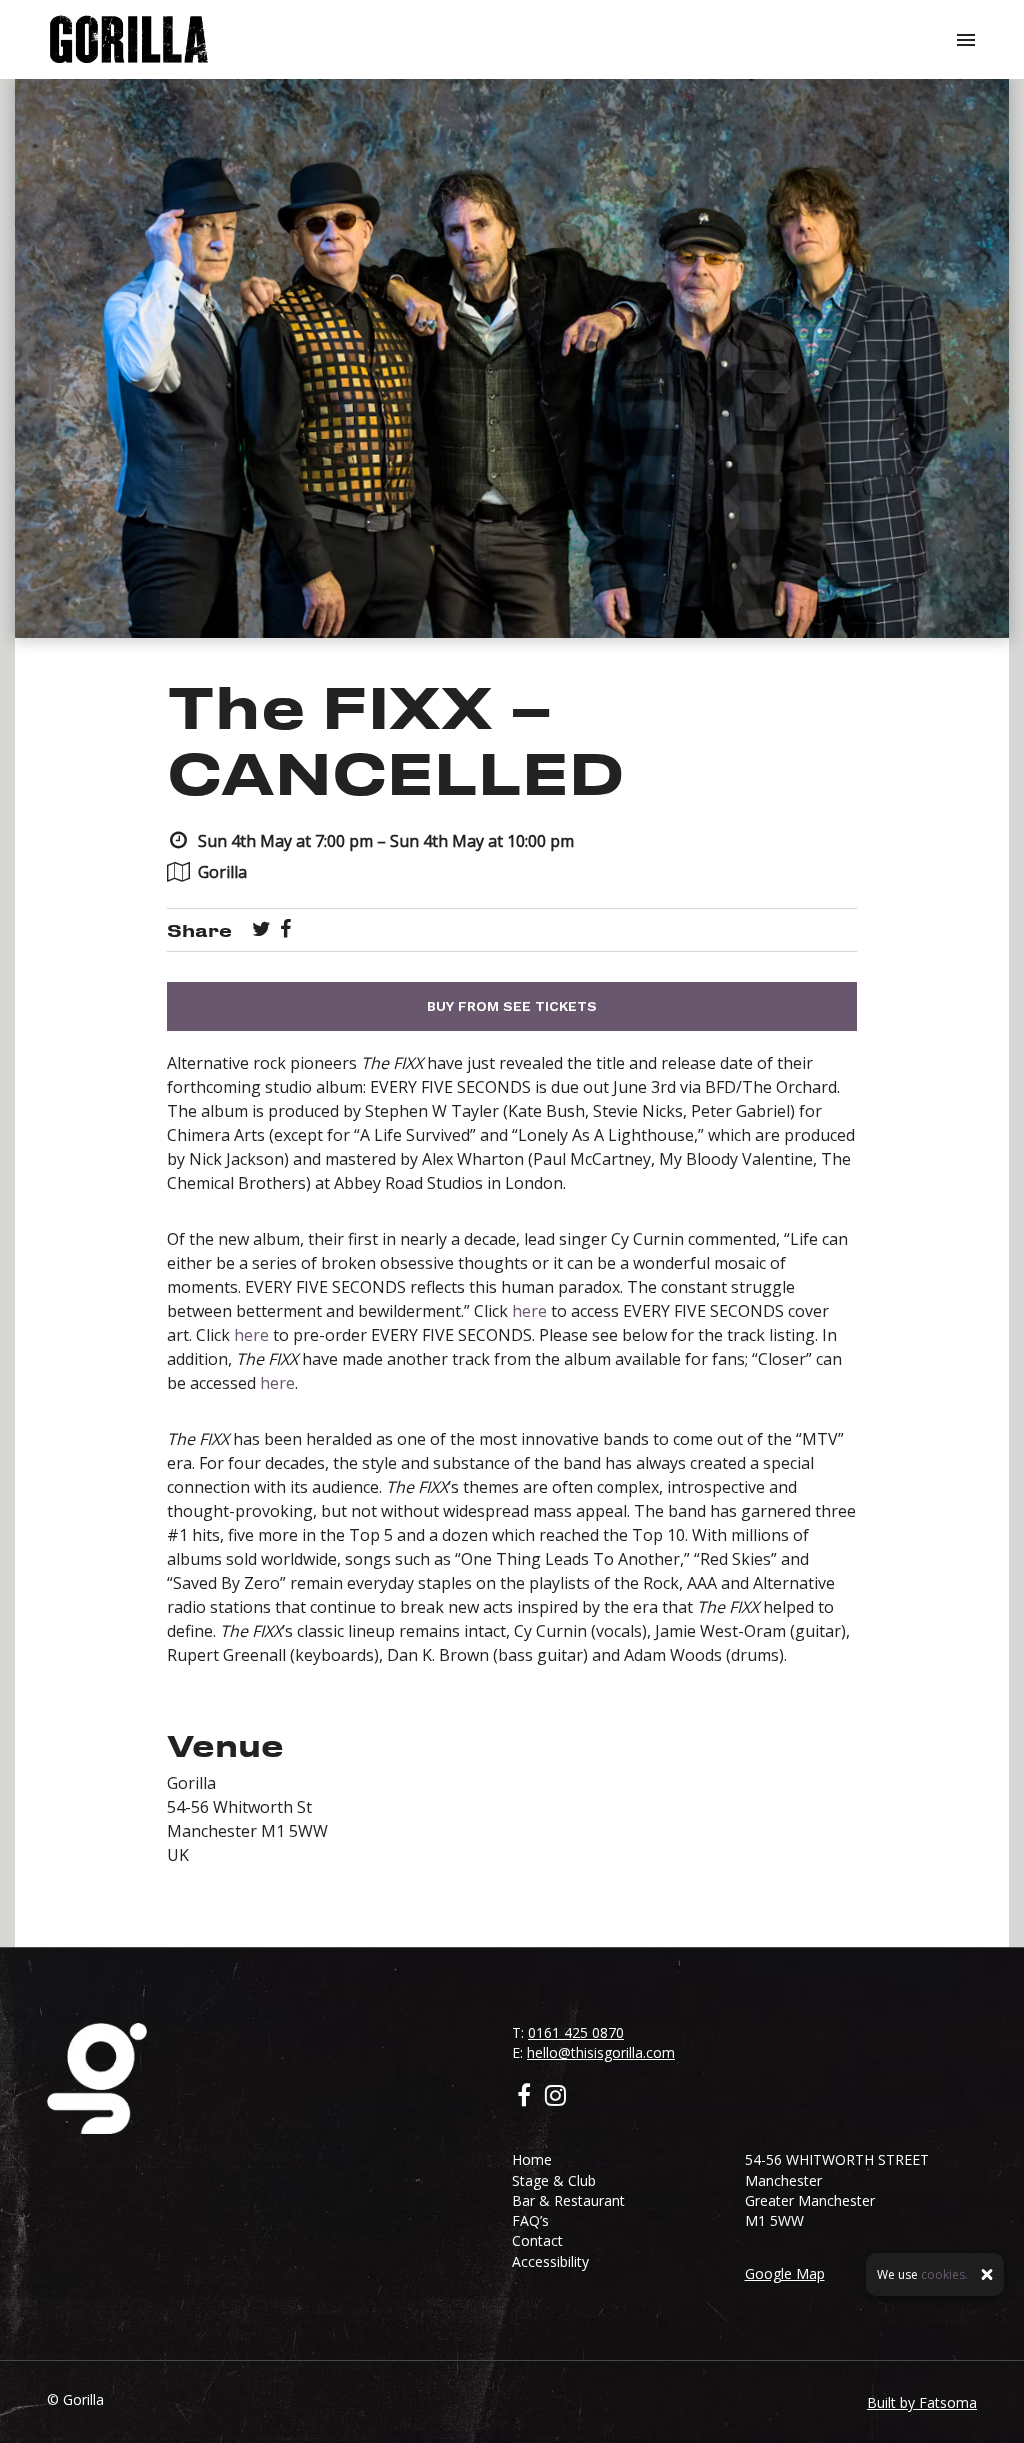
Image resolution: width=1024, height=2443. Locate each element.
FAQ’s (530, 2220)
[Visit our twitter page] (261, 930)
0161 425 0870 (576, 2032)
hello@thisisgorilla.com (601, 2052)
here (529, 1311)
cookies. (944, 2274)
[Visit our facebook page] (285, 930)
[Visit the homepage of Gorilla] (129, 39)
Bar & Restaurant (568, 2200)
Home (532, 2159)
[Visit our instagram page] (555, 2098)
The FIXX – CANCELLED (395, 738)
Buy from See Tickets (512, 1006)
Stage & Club (554, 2180)
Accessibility (550, 2261)
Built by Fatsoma (922, 2402)
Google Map (785, 2273)
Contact (537, 2240)
